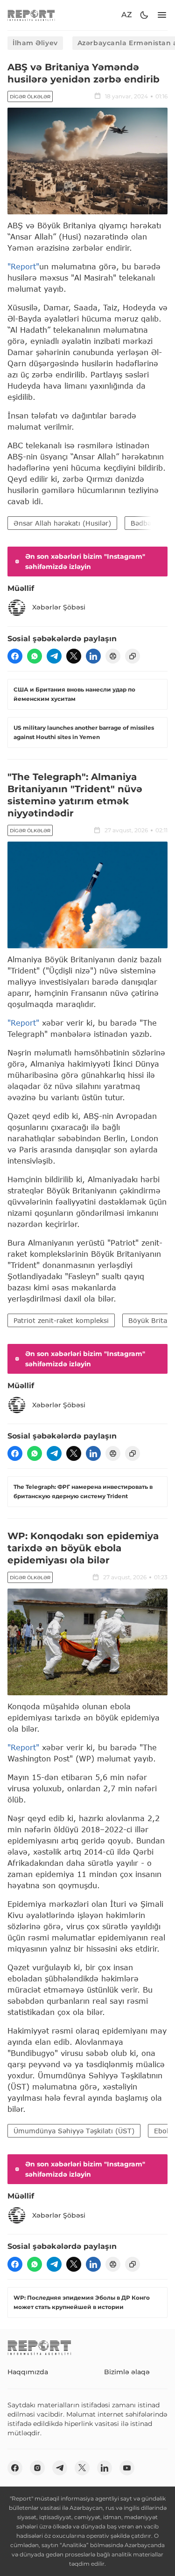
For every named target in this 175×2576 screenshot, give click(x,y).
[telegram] (54, 656)
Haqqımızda (28, 2372)
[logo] (31, 15)
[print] (113, 656)
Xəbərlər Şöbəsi (59, 607)
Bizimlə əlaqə (127, 2372)
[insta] (37, 2468)
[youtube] (127, 2468)
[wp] (35, 656)
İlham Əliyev (35, 43)
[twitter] (74, 656)
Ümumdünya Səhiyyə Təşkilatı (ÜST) (74, 2131)
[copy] (133, 656)
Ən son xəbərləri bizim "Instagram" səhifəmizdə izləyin (85, 562)
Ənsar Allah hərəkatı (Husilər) (62, 523)
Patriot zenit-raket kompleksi (61, 1320)
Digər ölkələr (30, 97)
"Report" (23, 266)
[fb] (15, 656)
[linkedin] (93, 656)
